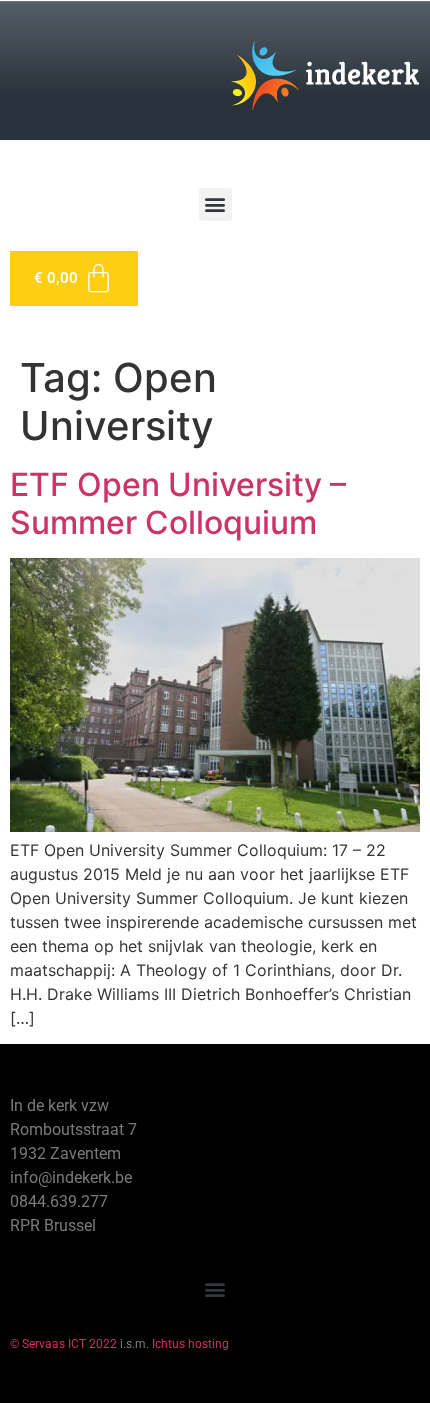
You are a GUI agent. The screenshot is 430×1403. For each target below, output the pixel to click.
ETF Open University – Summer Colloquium (178, 503)
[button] (215, 204)
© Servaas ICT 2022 (63, 1344)
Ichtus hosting (190, 1344)
